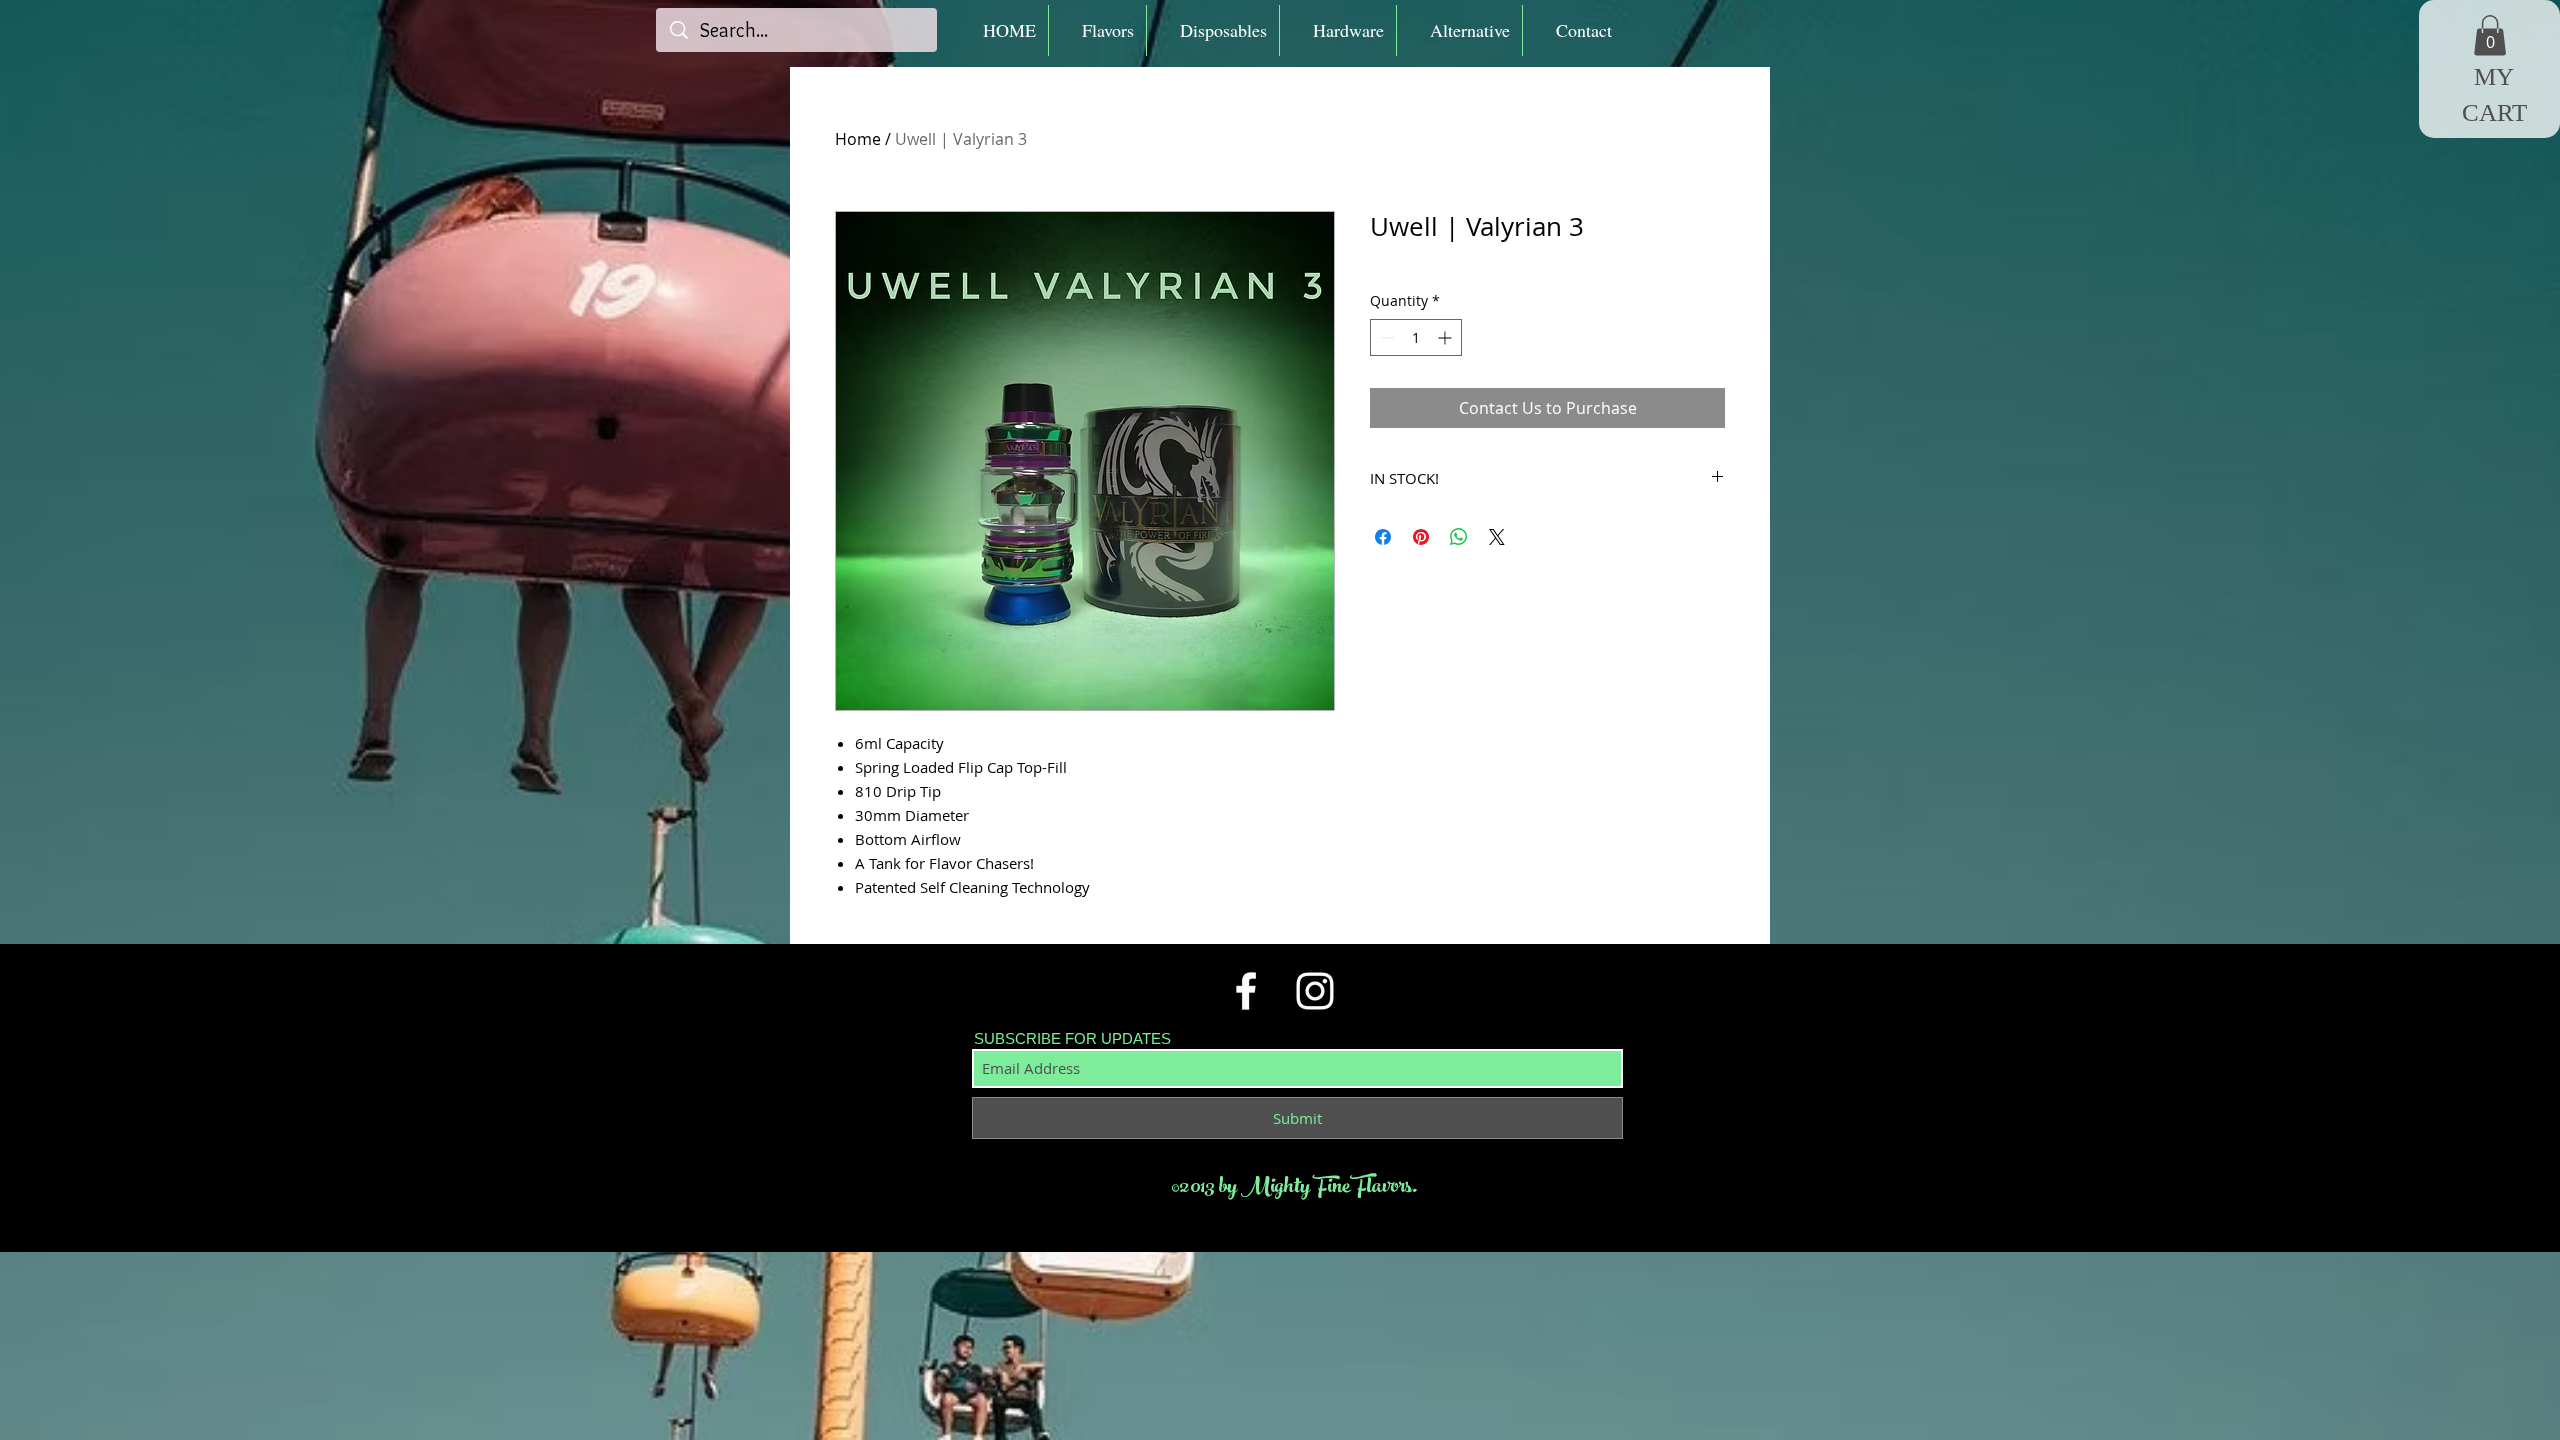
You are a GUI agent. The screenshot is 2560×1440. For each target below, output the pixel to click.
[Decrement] (1385, 337)
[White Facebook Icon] (1246, 991)
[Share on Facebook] (1383, 537)
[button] (1097, 30)
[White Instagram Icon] (1315, 991)
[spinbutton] (1416, 337)
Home (858, 139)
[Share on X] (1497, 537)
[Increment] (1446, 337)
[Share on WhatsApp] (1459, 537)
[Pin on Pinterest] (1421, 537)
